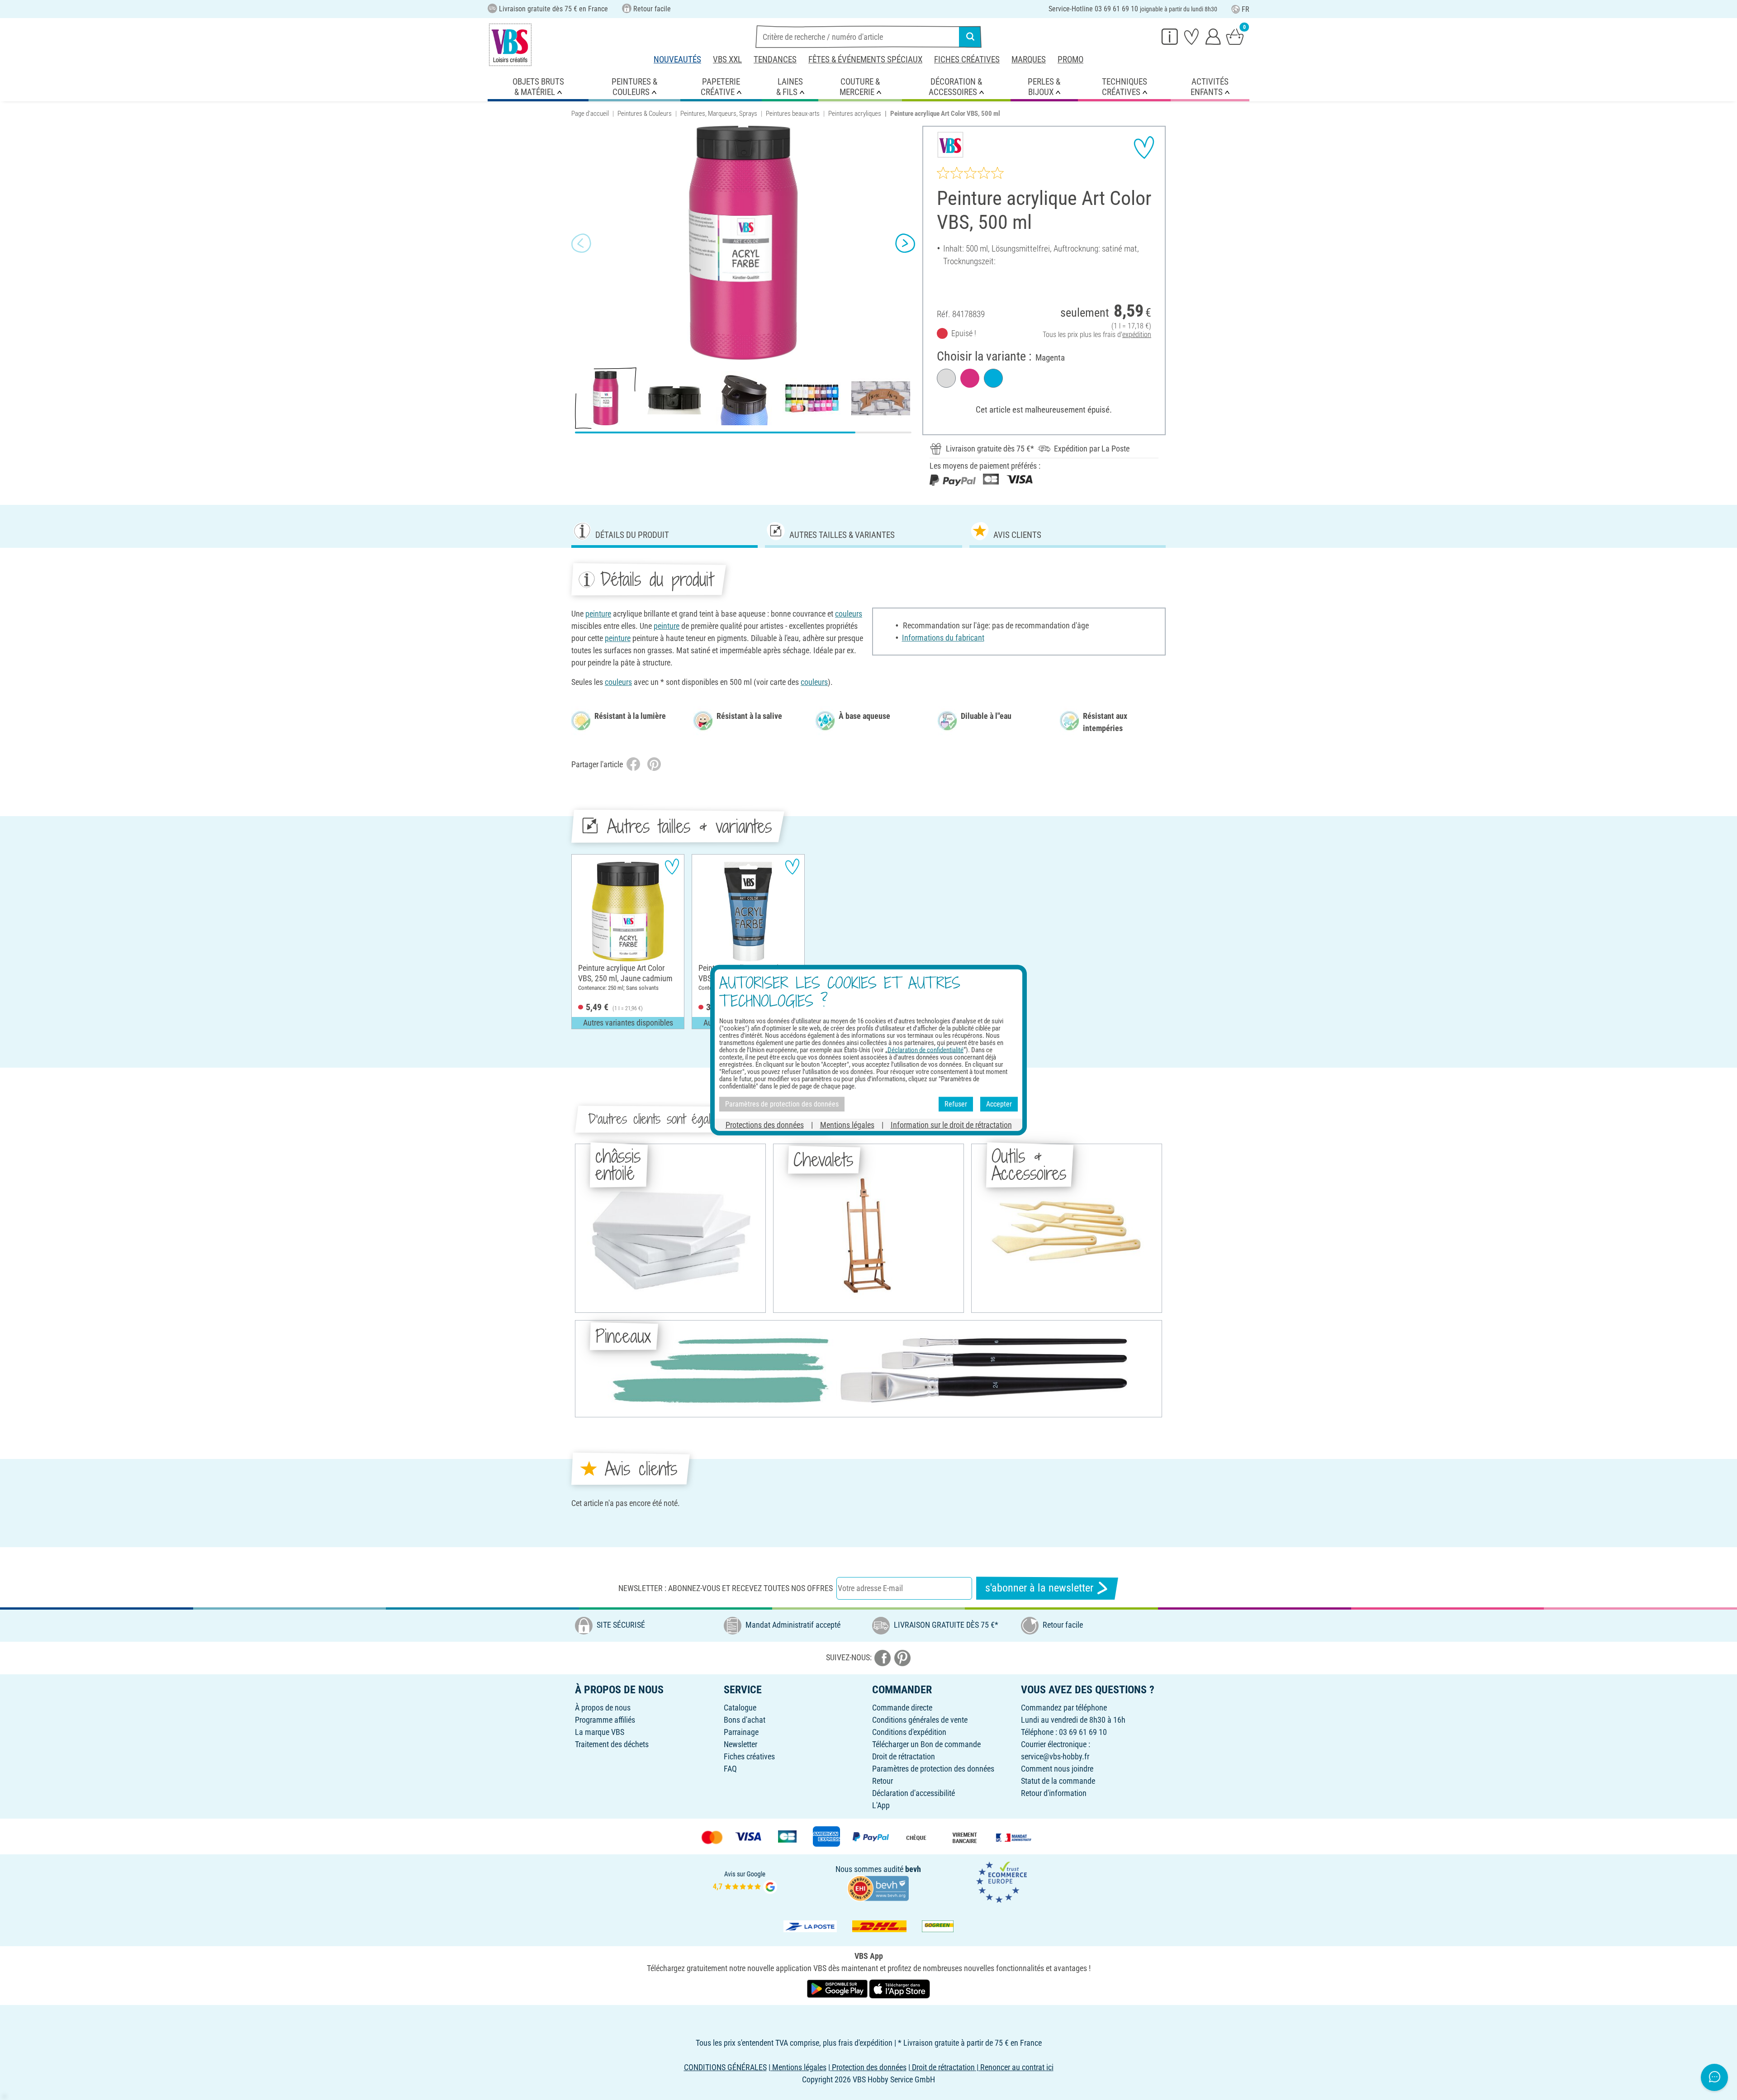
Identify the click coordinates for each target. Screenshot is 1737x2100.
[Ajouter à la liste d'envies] (1144, 147)
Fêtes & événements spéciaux (865, 59)
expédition (1137, 335)
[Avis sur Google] (745, 1881)
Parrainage (741, 1732)
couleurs (849, 614)
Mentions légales (847, 1124)
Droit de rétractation (904, 1756)
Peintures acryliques (855, 114)
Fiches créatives (967, 59)
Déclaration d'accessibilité (914, 1793)
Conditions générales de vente (920, 1720)
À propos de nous (603, 1708)
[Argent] (946, 378)
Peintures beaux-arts (793, 114)
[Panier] (1235, 36)
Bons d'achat (745, 1720)
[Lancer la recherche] (970, 37)
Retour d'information (1054, 1793)
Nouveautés (677, 59)
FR (1246, 9)
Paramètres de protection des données (933, 1769)
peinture (598, 614)
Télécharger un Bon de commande (926, 1744)
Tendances (775, 59)
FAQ (730, 1769)
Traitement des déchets (612, 1744)
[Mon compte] (1213, 36)
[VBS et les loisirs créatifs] (510, 45)
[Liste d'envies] (1191, 36)
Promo (1070, 59)
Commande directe (902, 1708)
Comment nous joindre (1057, 1769)
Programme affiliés (605, 1720)
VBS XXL (727, 59)
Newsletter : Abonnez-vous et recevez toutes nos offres (726, 1588)
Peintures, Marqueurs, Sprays (719, 114)
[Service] (1170, 36)
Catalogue (740, 1708)
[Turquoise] (993, 378)
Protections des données (765, 1124)
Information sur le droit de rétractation (951, 1124)
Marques (1029, 59)
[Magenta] (970, 378)
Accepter (999, 1104)
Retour (883, 1781)
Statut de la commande (1058, 1781)
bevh (913, 1869)
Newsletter (740, 1744)
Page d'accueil (590, 114)
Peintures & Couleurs (645, 114)
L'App (881, 1805)
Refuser (956, 1104)
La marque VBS (600, 1732)
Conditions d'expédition (909, 1732)
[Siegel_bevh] (878, 1888)
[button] (581, 243)
